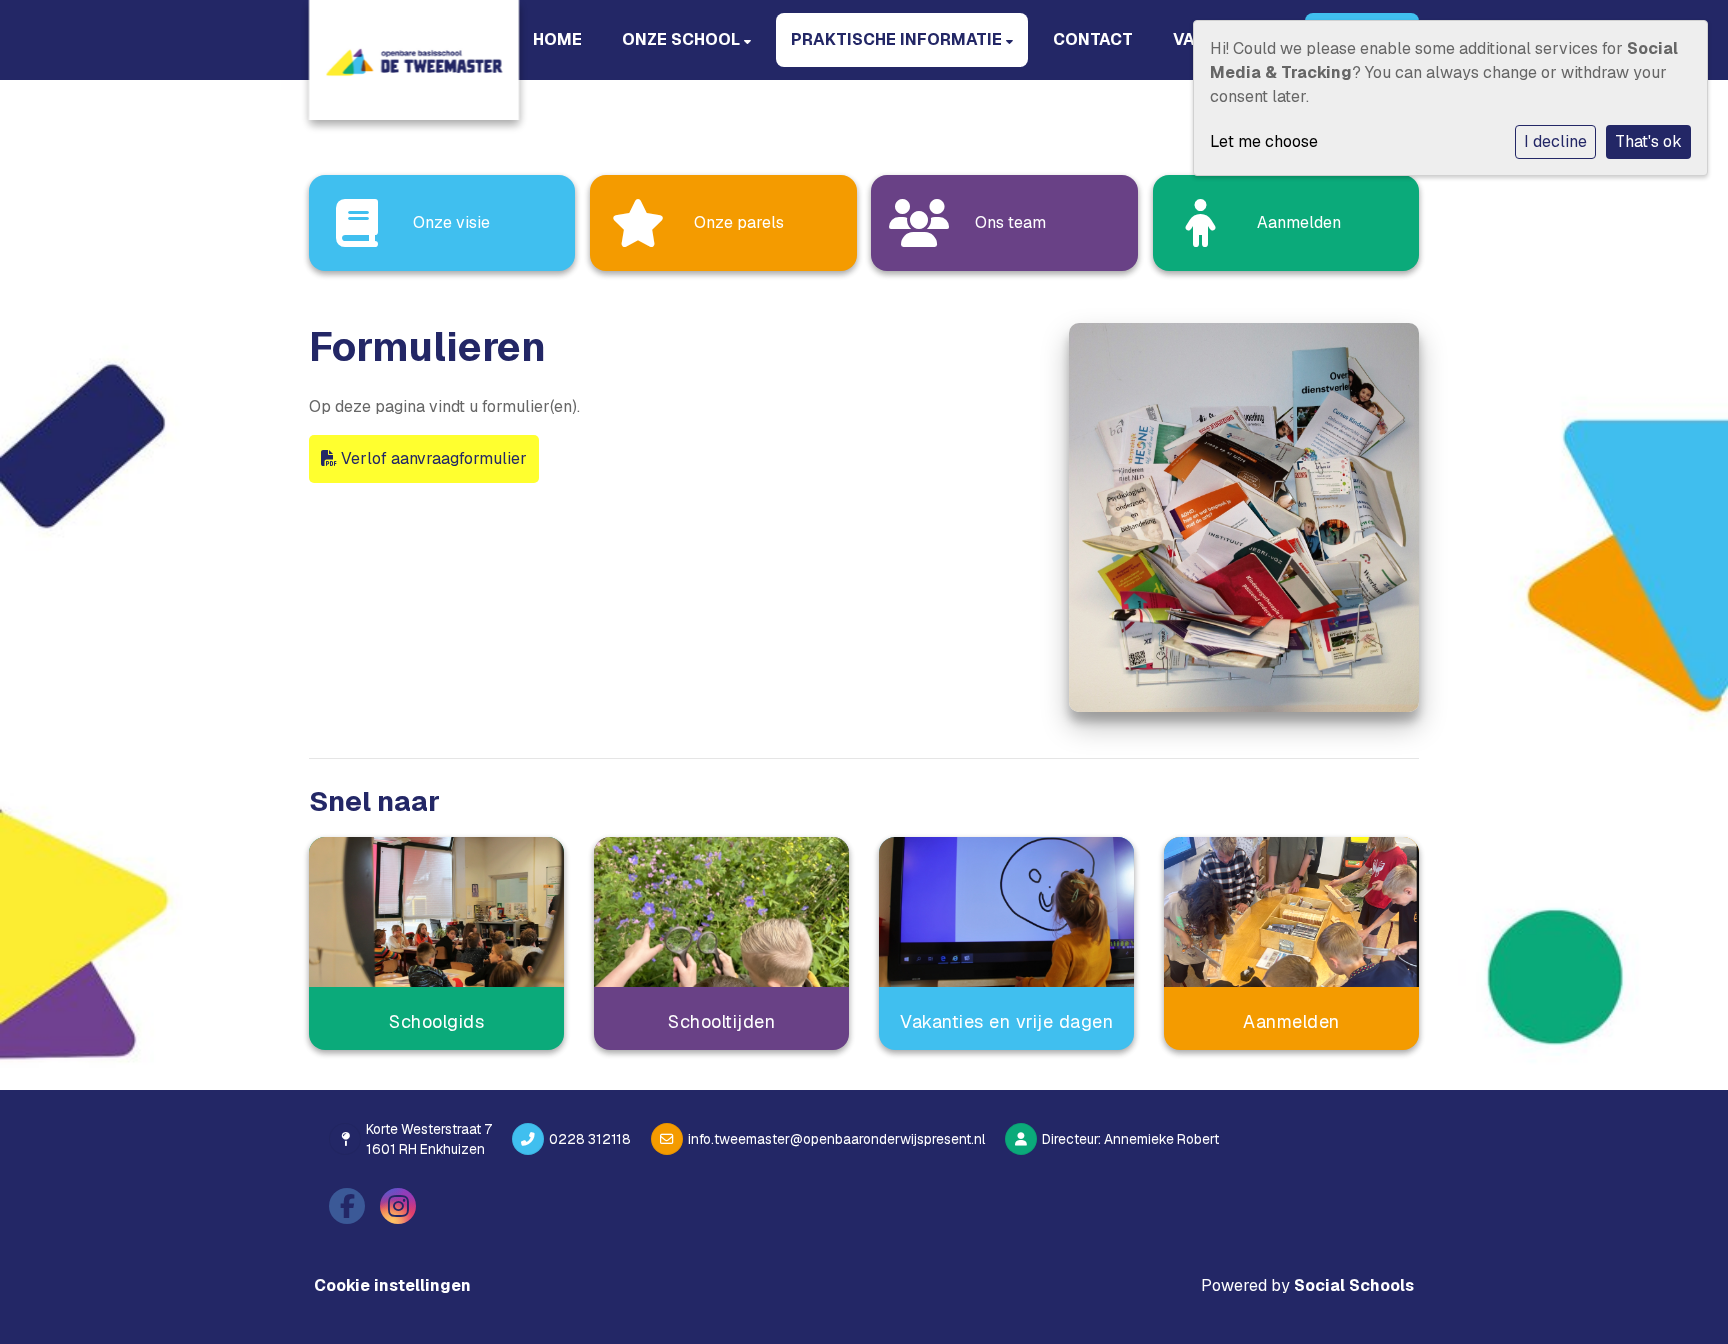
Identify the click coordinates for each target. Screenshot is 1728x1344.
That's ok (1648, 141)
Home (557, 39)
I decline (1555, 141)
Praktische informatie (898, 39)
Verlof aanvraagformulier (432, 458)
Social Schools (1354, 1285)
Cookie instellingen (392, 1285)
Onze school (683, 39)
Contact (1093, 39)
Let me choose (1264, 141)
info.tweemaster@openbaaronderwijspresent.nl (836, 1139)
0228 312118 (590, 1139)
